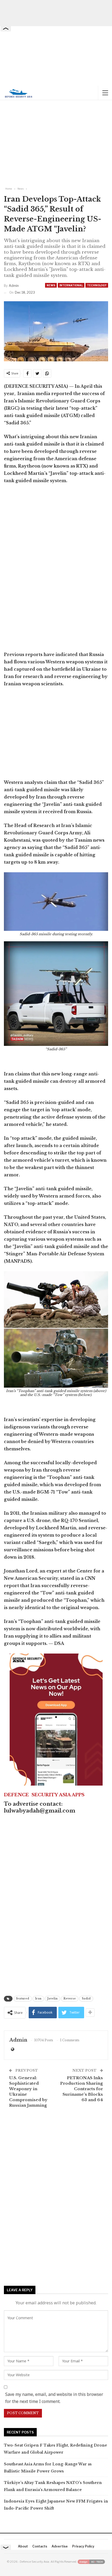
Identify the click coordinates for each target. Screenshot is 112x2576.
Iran (38, 1999)
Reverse (70, 1999)
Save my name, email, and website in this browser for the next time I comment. (54, 2398)
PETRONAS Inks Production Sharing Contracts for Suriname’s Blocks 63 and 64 (82, 2089)
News (51, 285)
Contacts (40, 2546)
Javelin (52, 1999)
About (23, 2546)
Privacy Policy (83, 2546)
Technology (97, 285)
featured (23, 1999)
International (71, 285)
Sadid (86, 1999)
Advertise (60, 2546)
